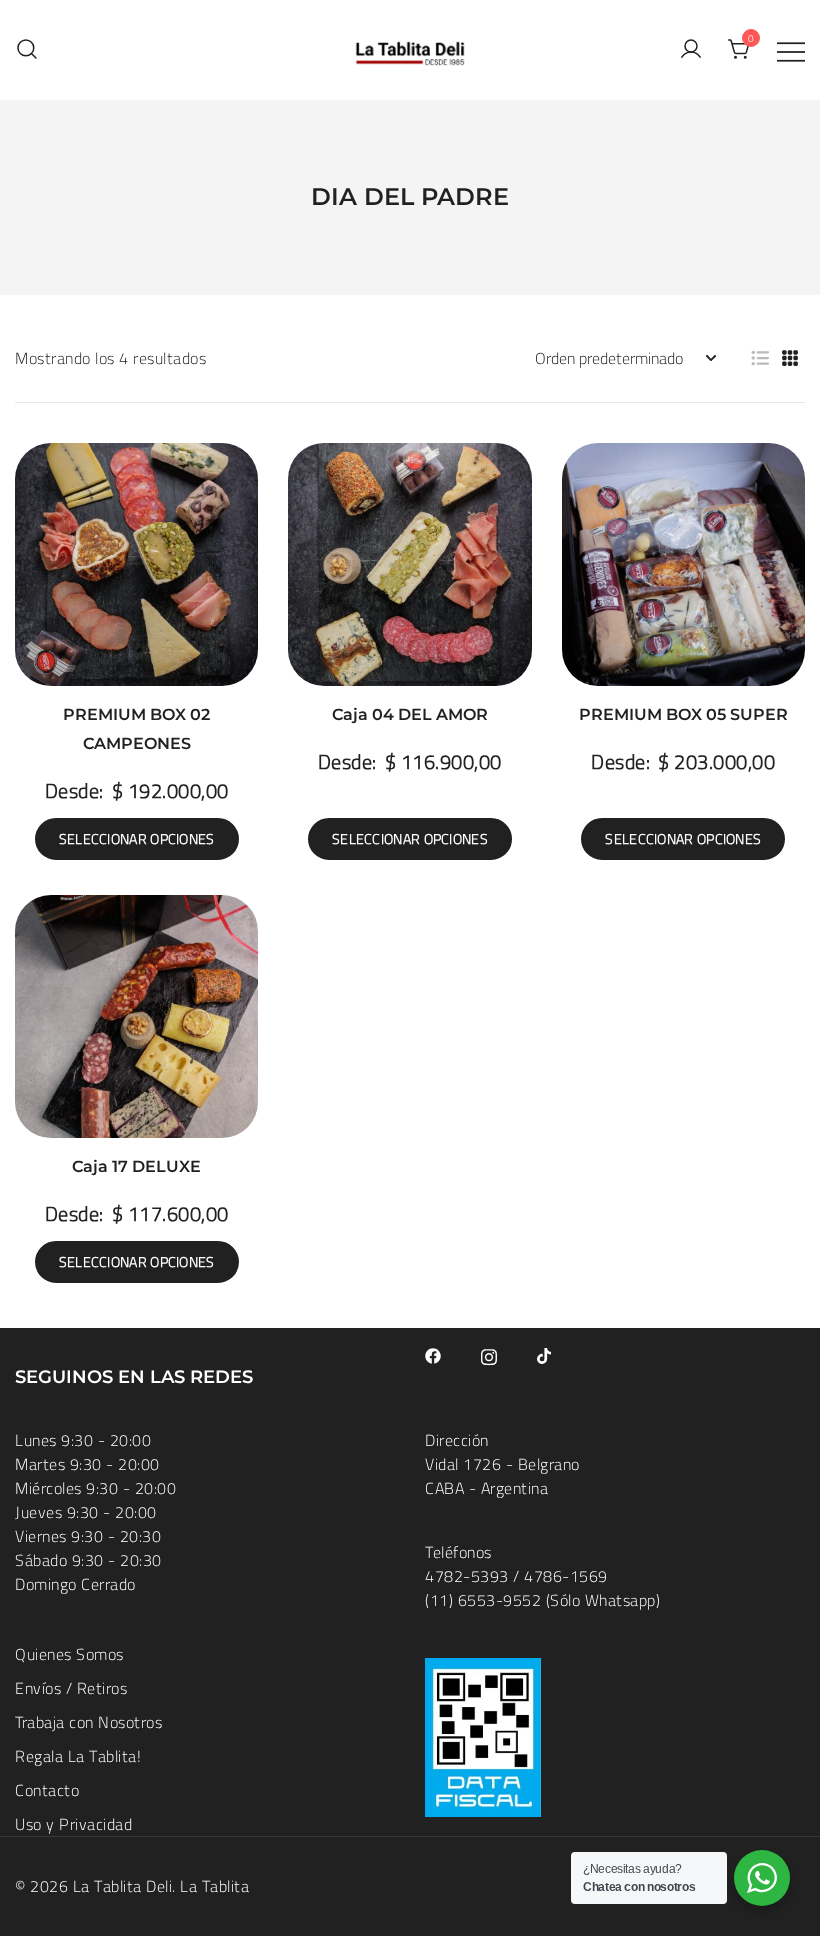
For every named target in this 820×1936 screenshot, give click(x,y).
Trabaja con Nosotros (88, 1722)
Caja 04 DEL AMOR (410, 714)
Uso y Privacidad (73, 1824)
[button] (760, 358)
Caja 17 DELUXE (136, 1166)
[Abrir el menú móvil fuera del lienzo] (791, 50)
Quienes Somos (69, 1654)
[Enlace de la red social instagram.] (489, 1354)
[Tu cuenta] (691, 50)
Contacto (47, 1790)
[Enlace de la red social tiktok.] (545, 1354)
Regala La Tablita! (78, 1756)
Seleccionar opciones (137, 839)
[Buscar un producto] (27, 49)
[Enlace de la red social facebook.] (433, 1354)
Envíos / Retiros (71, 1688)
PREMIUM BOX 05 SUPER (683, 714)
